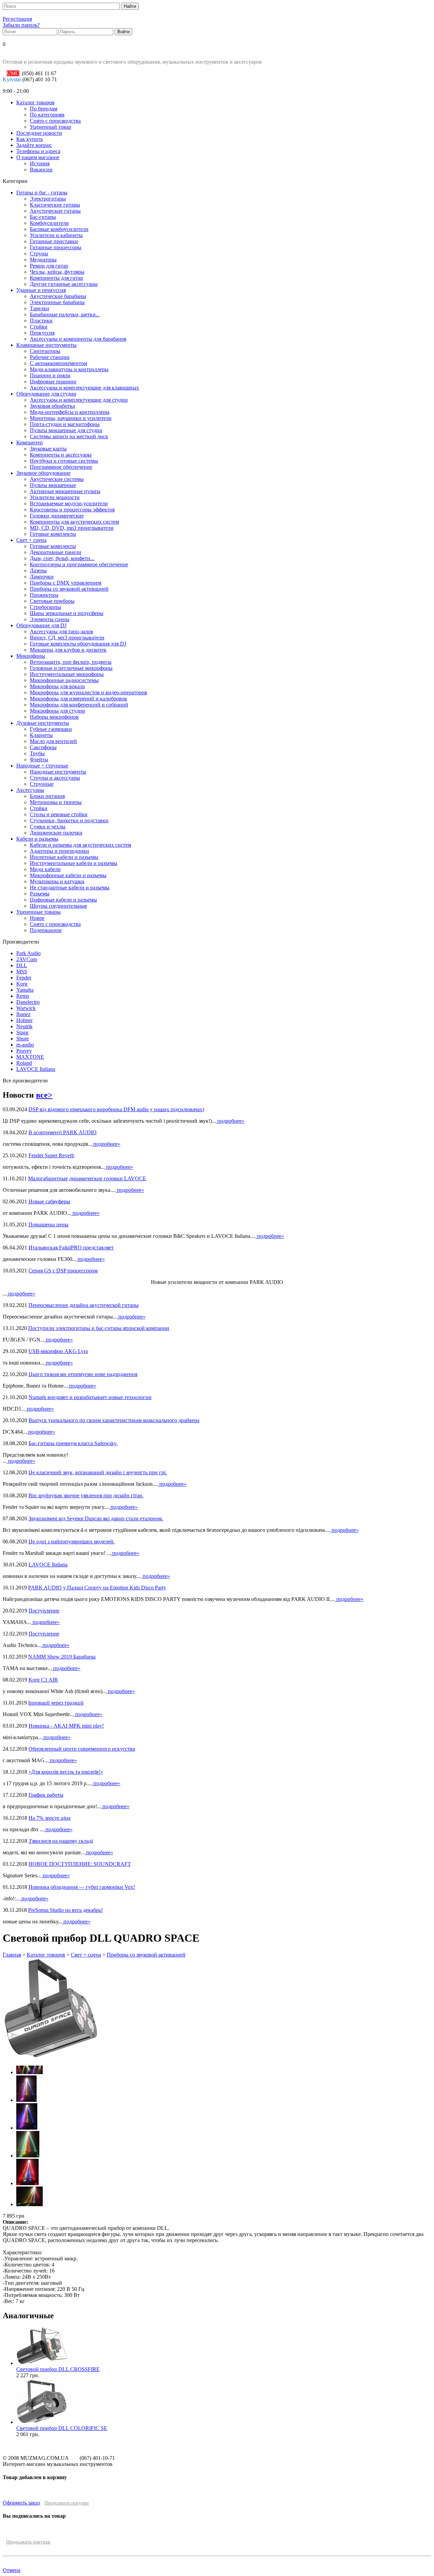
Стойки (39, 327)
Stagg (22, 1032)
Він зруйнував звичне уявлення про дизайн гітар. (86, 1495)
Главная (12, 1955)
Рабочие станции (50, 357)
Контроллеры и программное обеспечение (79, 564)
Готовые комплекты (53, 534)
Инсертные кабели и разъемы (64, 857)
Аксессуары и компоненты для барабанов (78, 339)
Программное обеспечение (61, 467)
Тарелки (40, 308)
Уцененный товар (51, 127)
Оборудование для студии (46, 394)
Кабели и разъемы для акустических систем (81, 845)
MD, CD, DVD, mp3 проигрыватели (72, 528)
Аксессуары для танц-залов (62, 631)
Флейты (39, 759)
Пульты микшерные (53, 485)
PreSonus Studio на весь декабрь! (65, 1910)
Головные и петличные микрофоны (71, 668)
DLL (22, 965)
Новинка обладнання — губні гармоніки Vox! (82, 1887)
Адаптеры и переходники (60, 851)
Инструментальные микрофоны (67, 674)
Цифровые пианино (53, 382)
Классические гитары (55, 205)
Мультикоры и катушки (57, 881)
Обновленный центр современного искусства (82, 1749)
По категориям (47, 115)
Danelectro (28, 1002)
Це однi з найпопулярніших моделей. (72, 1542)
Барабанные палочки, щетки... (65, 314)
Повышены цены (48, 1224)
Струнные (42, 784)
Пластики (41, 321)
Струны (39, 254)
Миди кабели (45, 869)
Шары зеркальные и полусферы (67, 613)
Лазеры (38, 571)
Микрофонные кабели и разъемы (68, 875)
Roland (24, 1063)
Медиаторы (43, 260)
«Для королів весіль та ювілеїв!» (66, 1772)
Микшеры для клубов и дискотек (68, 650)
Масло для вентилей (53, 741)
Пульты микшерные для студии (66, 430)
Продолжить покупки (67, 2503)
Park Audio (28, 953)
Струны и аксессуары (55, 778)
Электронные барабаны (57, 302)
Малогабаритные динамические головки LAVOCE (87, 1178)
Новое (37, 918)
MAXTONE (30, 1057)
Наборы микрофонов (54, 717)
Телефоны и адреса (38, 151)
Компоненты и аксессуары (61, 455)
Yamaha (25, 990)
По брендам (44, 109)
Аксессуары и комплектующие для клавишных (84, 388)
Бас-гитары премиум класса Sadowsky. (73, 1443)
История (40, 163)
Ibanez (23, 1014)
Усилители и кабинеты (56, 235)
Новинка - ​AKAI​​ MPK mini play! (66, 1726)
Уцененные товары (38, 912)
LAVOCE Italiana (36, 1069)
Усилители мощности (55, 497)
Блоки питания (47, 796)
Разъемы (40, 894)
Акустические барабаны (58, 296)
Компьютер (29, 442)
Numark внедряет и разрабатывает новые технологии (90, 1397)
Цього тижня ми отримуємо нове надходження (83, 1374)
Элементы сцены (50, 619)
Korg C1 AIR (43, 1680)
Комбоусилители (49, 223)
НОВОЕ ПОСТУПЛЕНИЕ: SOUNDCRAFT (80, 1864)
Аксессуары (30, 790)
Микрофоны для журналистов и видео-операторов (88, 692)
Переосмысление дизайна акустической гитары (84, 1305)
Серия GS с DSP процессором (63, 1271)
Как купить (29, 139)
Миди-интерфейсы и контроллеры (70, 412)
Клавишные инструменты (46, 345)
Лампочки (42, 577)
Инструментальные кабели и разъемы (74, 863)
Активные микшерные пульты (65, 491)
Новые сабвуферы (49, 1201)
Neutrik (24, 1026)
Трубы (37, 753)
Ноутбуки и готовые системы (64, 461)
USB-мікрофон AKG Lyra (58, 1351)
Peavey (24, 1051)
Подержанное (46, 930)
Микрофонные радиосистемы (64, 680)
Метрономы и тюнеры (56, 802)
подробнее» (230, 1121)
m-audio (25, 1045)
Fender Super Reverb (51, 1155)
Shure (23, 1039)
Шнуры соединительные (58, 906)
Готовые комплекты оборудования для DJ (78, 644)
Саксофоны (43, 747)
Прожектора (44, 595)
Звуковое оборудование (43, 473)
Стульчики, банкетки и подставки (69, 820)
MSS (22, 972)
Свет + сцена (31, 540)
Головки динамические (57, 516)
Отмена (12, 2570)
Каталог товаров (35, 102)
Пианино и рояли (50, 375)
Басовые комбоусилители (59, 229)
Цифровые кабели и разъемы (63, 900)
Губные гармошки (51, 729)
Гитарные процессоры (56, 247)
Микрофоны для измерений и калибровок (78, 699)
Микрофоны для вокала (57, 686)
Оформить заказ (21, 2503)
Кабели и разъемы (37, 839)
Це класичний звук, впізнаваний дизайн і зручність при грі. (98, 1472)
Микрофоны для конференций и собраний (79, 705)
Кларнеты (41, 735)
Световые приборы (52, 601)
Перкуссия (42, 333)
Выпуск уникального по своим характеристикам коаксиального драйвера (114, 1420)
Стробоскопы (45, 607)
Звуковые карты (48, 449)
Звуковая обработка (52, 406)
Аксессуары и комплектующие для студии (79, 400)
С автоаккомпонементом (58, 363)
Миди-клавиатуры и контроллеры (69, 369)
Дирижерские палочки (56, 833)
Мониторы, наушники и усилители (71, 418)
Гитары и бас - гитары (42, 193)
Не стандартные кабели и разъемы (70, 888)
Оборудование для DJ (41, 625)
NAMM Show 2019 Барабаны (62, 1657)
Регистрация (17, 19)
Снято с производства (55, 121)
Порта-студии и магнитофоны (65, 424)
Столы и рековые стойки (59, 814)
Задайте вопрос (34, 145)
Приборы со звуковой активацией (69, 589)
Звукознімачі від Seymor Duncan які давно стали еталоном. (96, 1518)
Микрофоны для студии (57, 711)
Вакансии (41, 170)
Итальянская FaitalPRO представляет (71, 1248)
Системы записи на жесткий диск (69, 436)
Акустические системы (57, 479)
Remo (23, 996)
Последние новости (39, 133)
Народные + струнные (42, 766)
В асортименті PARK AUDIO (63, 1132)
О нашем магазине (38, 157)
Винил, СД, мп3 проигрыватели (67, 638)
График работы (46, 1795)
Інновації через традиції (56, 1703)
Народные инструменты (58, 772)
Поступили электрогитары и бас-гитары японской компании (99, 1328)
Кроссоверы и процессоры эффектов (72, 510)
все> (44, 1095)
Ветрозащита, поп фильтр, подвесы (71, 662)
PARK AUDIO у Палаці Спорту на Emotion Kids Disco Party (97, 1588)
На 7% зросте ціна (50, 1818)
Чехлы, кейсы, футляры (57, 272)
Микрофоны (31, 656)
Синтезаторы (45, 351)
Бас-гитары (43, 217)
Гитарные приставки (54, 241)
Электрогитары (48, 199)
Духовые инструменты (43, 723)
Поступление (44, 1611)
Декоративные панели (56, 552)
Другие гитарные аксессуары (64, 284)
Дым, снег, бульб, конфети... (62, 558)
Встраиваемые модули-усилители (69, 503)
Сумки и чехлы (48, 827)
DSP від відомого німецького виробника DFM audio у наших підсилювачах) (116, 1109)
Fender (24, 978)
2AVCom (27, 959)
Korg (22, 984)
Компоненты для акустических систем (74, 522)
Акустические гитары (55, 211)
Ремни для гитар (49, 266)
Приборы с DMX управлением (66, 583)
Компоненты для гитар (56, 278)
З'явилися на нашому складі (61, 1841)
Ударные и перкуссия (41, 290)
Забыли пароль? (21, 25)
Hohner (24, 1020)
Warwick (26, 1008)
